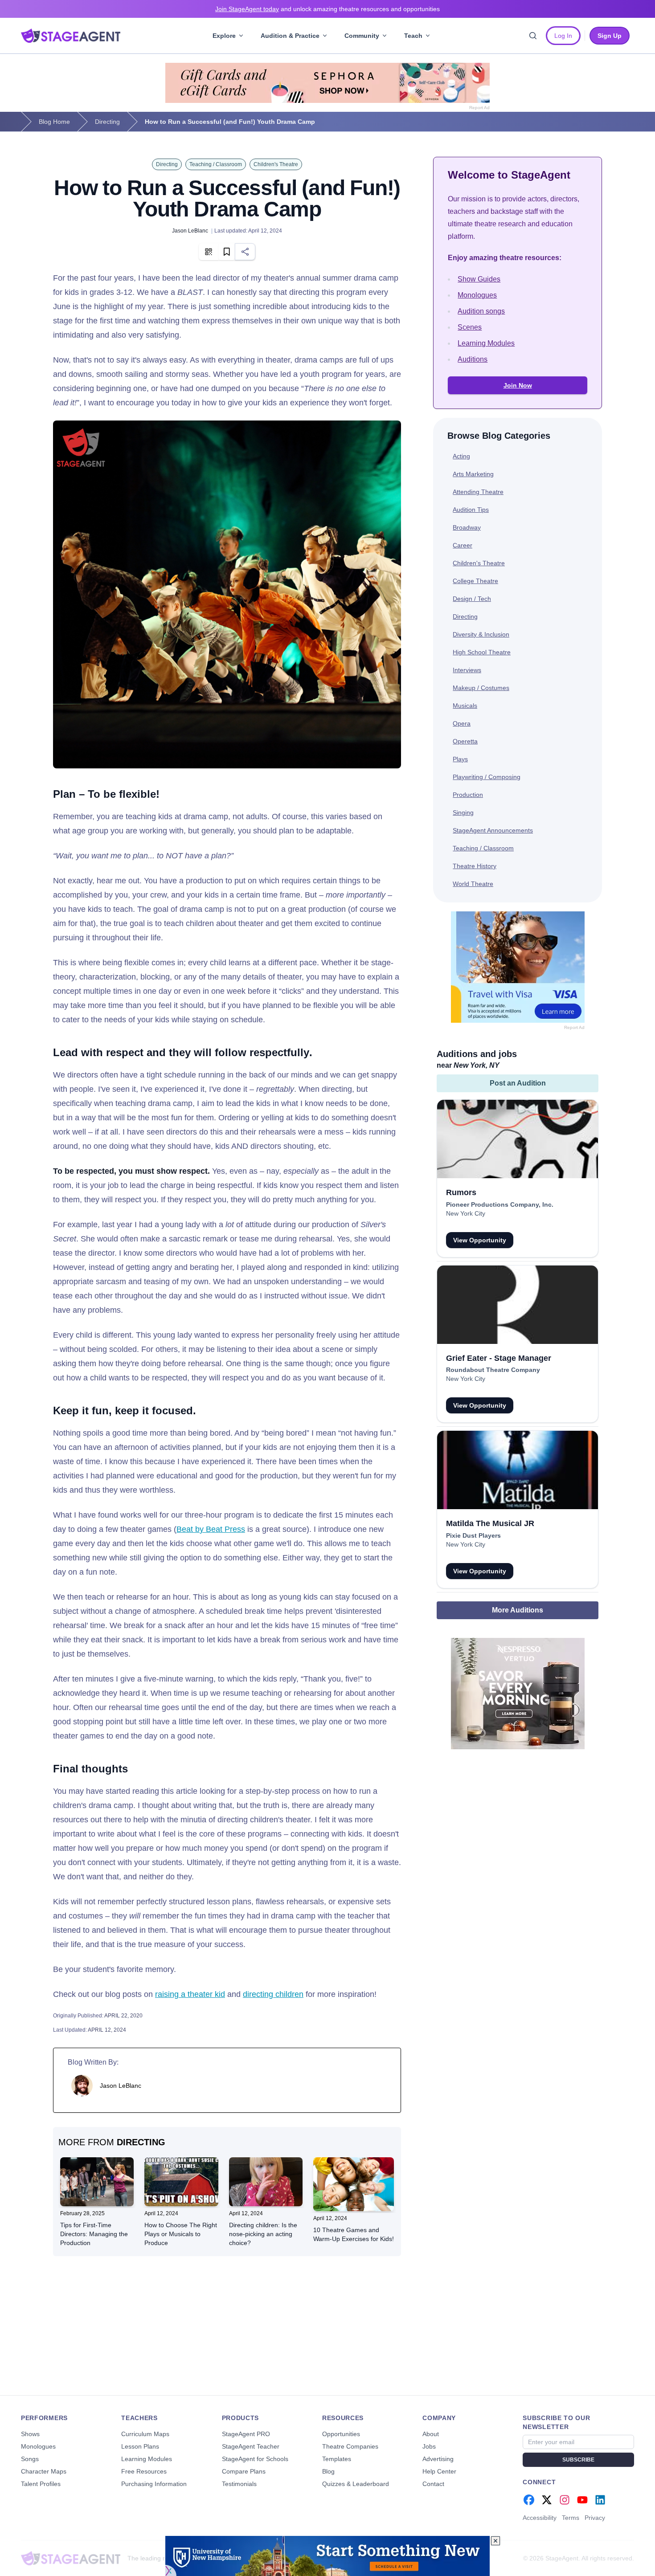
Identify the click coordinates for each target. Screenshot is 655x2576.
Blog (328, 2471)
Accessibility (540, 2518)
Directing (107, 122)
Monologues (477, 295)
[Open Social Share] (245, 252)
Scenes (470, 327)
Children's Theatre (276, 164)
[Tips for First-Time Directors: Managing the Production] (97, 2182)
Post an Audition (518, 1083)
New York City (466, 1213)
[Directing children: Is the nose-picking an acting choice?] (266, 2182)
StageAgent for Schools (255, 2459)
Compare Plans (244, 2471)
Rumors (461, 1192)
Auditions (473, 359)
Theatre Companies (350, 2446)
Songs (30, 2459)
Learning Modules (486, 343)
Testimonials (239, 2484)
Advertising (438, 2459)
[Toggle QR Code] (209, 252)
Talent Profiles (41, 2484)
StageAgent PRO (246, 2434)
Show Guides (479, 279)
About (431, 2434)
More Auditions (518, 1610)
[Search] (533, 36)
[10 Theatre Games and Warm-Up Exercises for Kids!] (354, 2184)
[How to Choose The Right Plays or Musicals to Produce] (181, 2182)
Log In (563, 36)
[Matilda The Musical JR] (518, 1470)
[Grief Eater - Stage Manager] (518, 1305)
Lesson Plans (140, 2446)
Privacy (595, 2518)
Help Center (439, 2471)
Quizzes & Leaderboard (356, 2484)
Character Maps (44, 2471)
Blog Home (54, 122)
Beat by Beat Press (211, 1529)
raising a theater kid (190, 1994)
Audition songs (481, 311)
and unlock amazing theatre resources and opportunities (327, 9)
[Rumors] (518, 1139)
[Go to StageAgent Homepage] (71, 2558)
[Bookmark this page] (227, 252)
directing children (273, 1994)
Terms (571, 2518)
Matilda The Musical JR (490, 1523)
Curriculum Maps (145, 2434)
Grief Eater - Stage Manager (499, 1358)
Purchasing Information (154, 2484)
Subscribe (578, 2460)
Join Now (518, 385)
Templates (337, 2459)
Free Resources (144, 2471)
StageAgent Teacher (251, 2446)
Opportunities (341, 2434)
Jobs (429, 2446)
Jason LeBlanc (191, 231)
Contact (433, 2484)
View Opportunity (480, 1240)
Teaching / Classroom (216, 164)
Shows (30, 2434)
